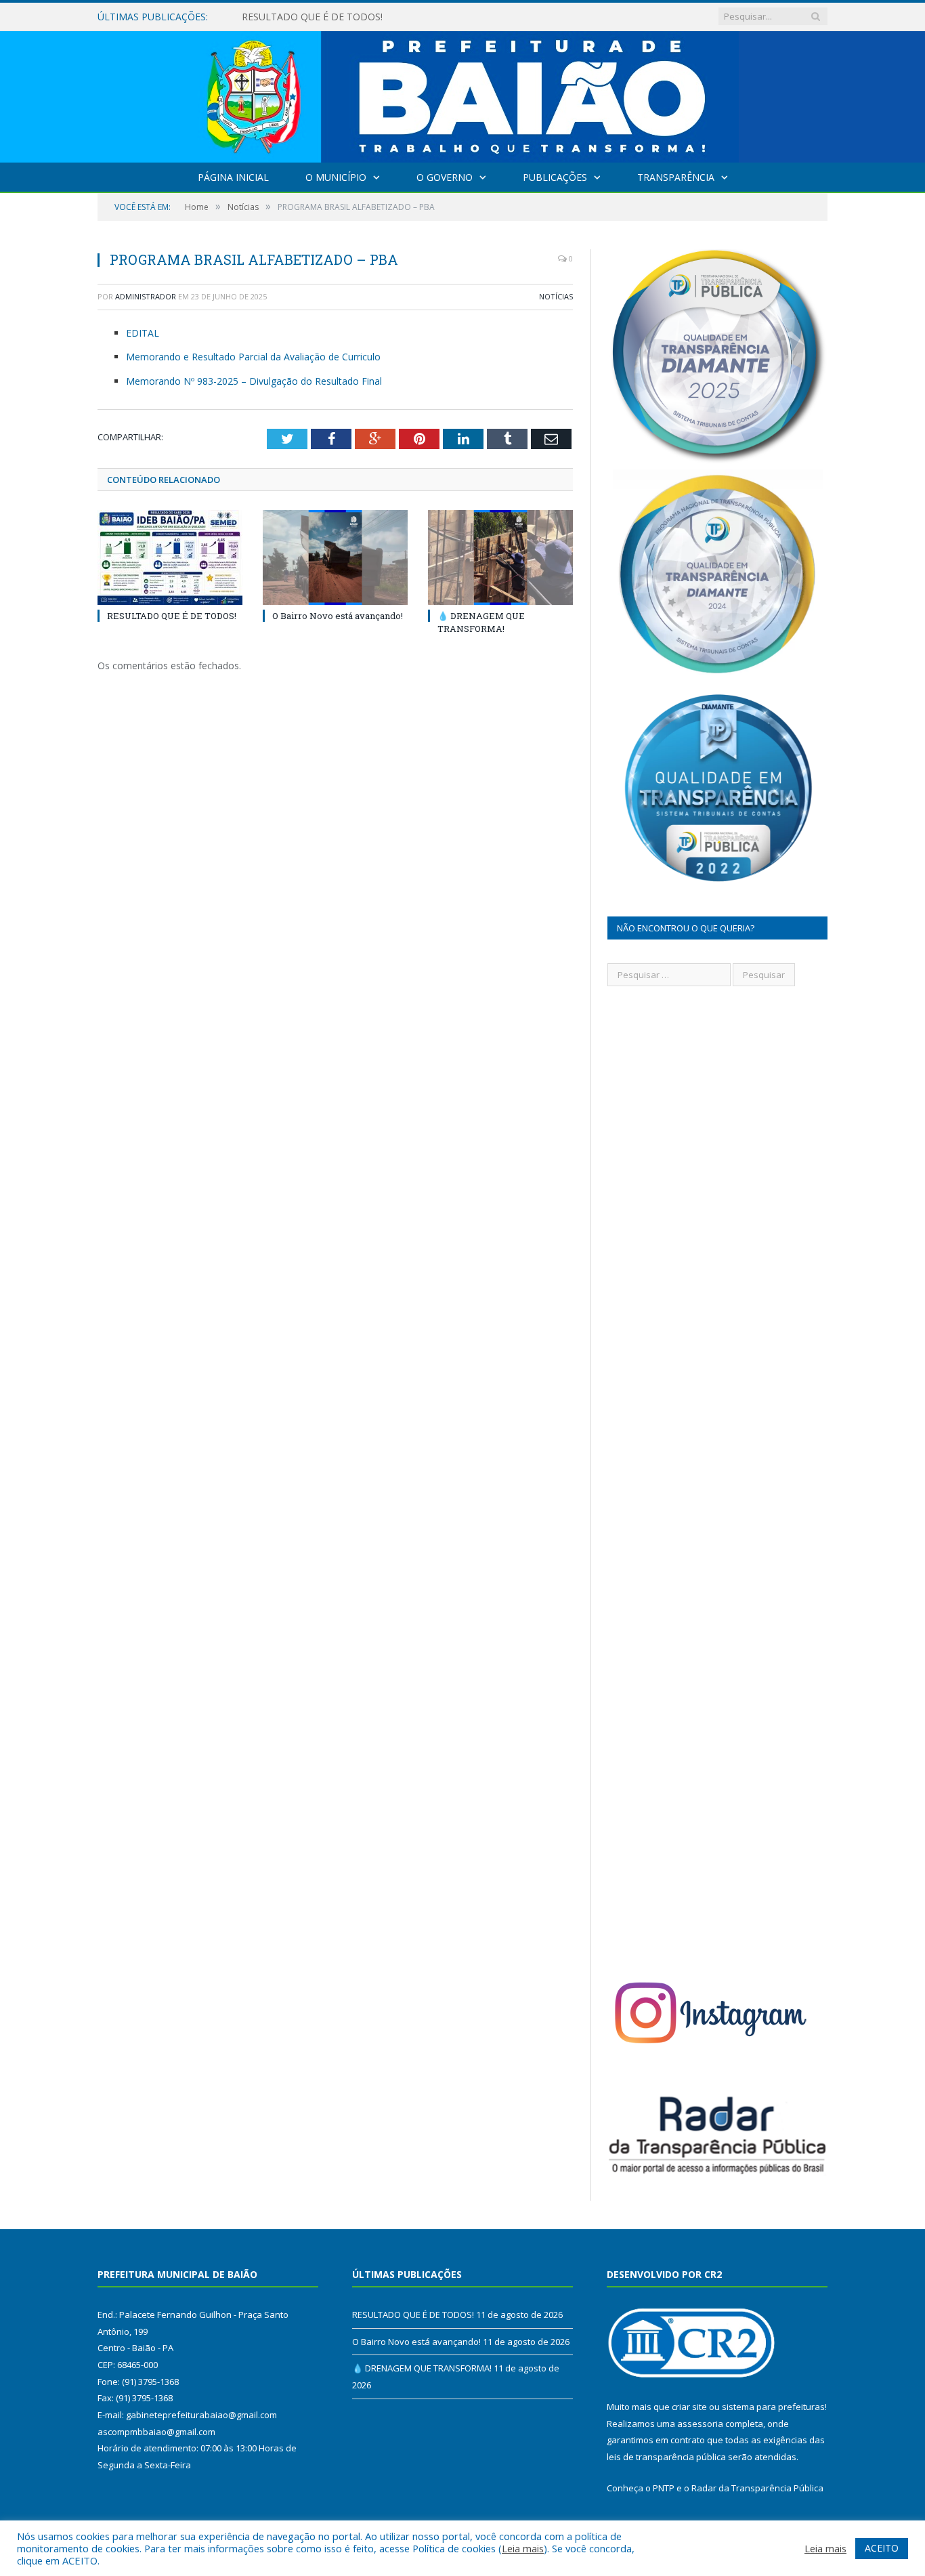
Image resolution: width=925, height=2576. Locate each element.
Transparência (676, 177)
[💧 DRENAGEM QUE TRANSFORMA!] (500, 557)
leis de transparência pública (666, 2457)
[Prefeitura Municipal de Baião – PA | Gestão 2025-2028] (463, 94)
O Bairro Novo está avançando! (311, 17)
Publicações (555, 177)
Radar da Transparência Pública (757, 2488)
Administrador (146, 296)
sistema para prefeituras (773, 2407)
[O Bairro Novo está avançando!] (335, 557)
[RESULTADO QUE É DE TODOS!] (170, 557)
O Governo (445, 177)
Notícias (556, 296)
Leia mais (523, 2548)
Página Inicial (233, 177)
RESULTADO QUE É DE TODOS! (172, 616)
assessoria (700, 2424)
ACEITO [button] (882, 2548)
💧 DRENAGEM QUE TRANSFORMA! (481, 622)
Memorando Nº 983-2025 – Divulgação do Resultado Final (254, 381)
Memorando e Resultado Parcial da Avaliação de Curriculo (253, 357)
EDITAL (143, 333)
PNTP (664, 2488)
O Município (336, 177)
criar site (689, 2407)
